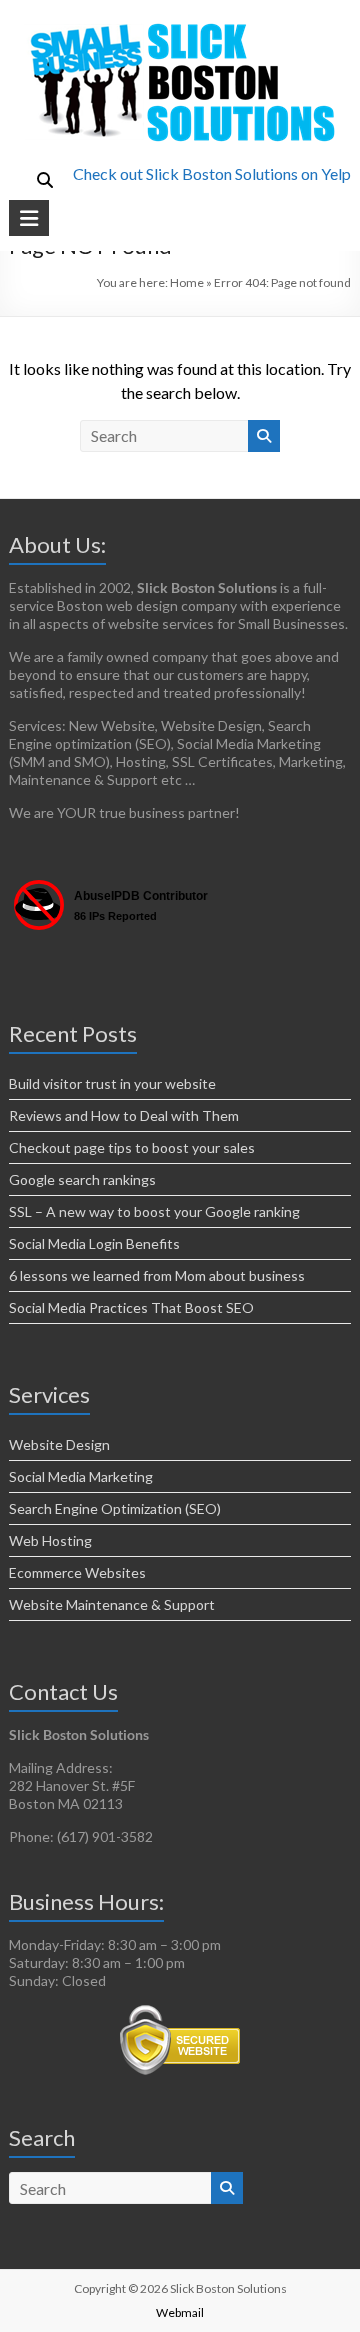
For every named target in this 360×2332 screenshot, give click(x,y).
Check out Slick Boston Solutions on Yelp (212, 173)
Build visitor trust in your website (112, 1083)
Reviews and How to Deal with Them (124, 1115)
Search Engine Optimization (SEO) (115, 1508)
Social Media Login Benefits (94, 1243)
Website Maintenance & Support (112, 1604)
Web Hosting (50, 1540)
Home (187, 282)
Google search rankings (82, 1179)
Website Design (59, 1444)
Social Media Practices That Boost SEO (131, 1307)
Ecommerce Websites (77, 1572)
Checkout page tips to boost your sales (132, 1147)
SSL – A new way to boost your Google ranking (154, 1211)
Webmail (180, 2312)
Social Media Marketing (81, 1476)
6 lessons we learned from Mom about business (157, 1275)
